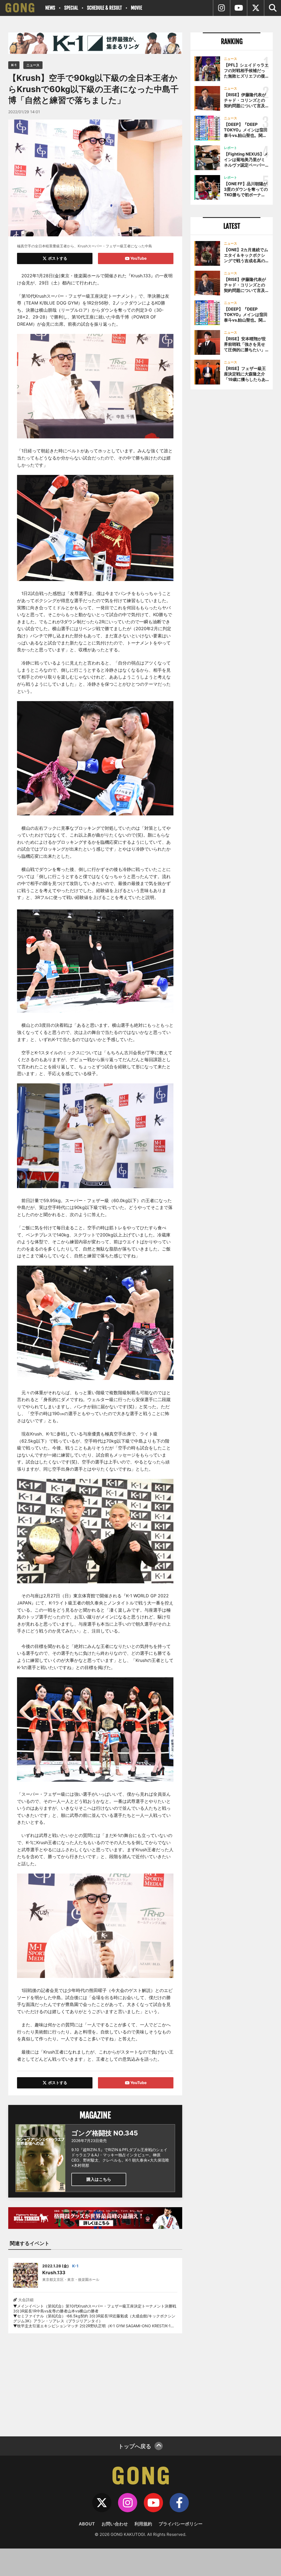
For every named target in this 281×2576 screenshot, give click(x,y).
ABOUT (87, 2524)
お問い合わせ (115, 2524)
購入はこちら (99, 2179)
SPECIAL (71, 8)
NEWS (50, 8)
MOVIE (137, 8)
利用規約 (143, 2524)
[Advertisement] (95, 2381)
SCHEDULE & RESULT (104, 8)
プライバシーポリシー (181, 2524)
